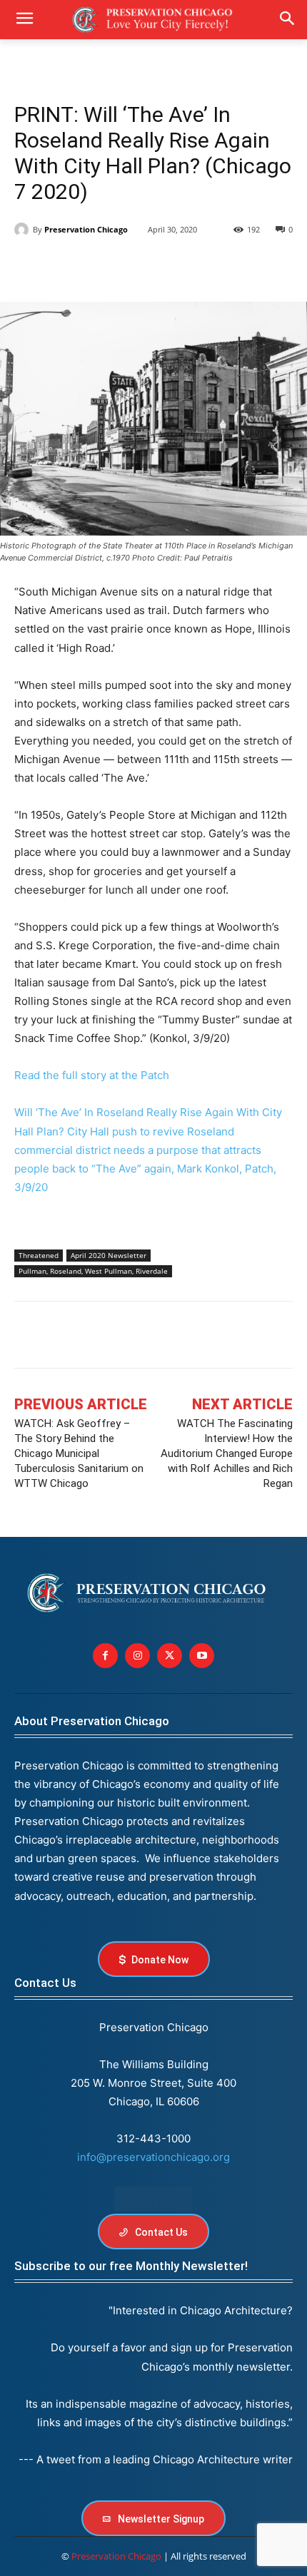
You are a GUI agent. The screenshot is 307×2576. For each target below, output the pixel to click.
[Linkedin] (94, 266)
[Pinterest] (127, 266)
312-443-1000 (153, 2138)
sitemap (153, 2199)
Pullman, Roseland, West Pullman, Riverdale (93, 1271)
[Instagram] (137, 1656)
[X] (61, 266)
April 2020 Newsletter (109, 1255)
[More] (264, 1337)
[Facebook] (29, 266)
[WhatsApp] (160, 266)
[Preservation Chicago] (24, 230)
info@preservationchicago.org (153, 2157)
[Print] (226, 266)
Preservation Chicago (86, 229)
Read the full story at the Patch (92, 1075)
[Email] (193, 266)
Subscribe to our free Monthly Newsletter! (131, 2266)
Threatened (39, 1255)
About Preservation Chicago (92, 1721)
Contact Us (45, 1983)
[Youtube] (202, 1656)
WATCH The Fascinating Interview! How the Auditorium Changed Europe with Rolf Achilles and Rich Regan (227, 1453)
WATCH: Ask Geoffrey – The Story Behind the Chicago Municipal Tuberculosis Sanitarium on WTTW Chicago (79, 1453)
